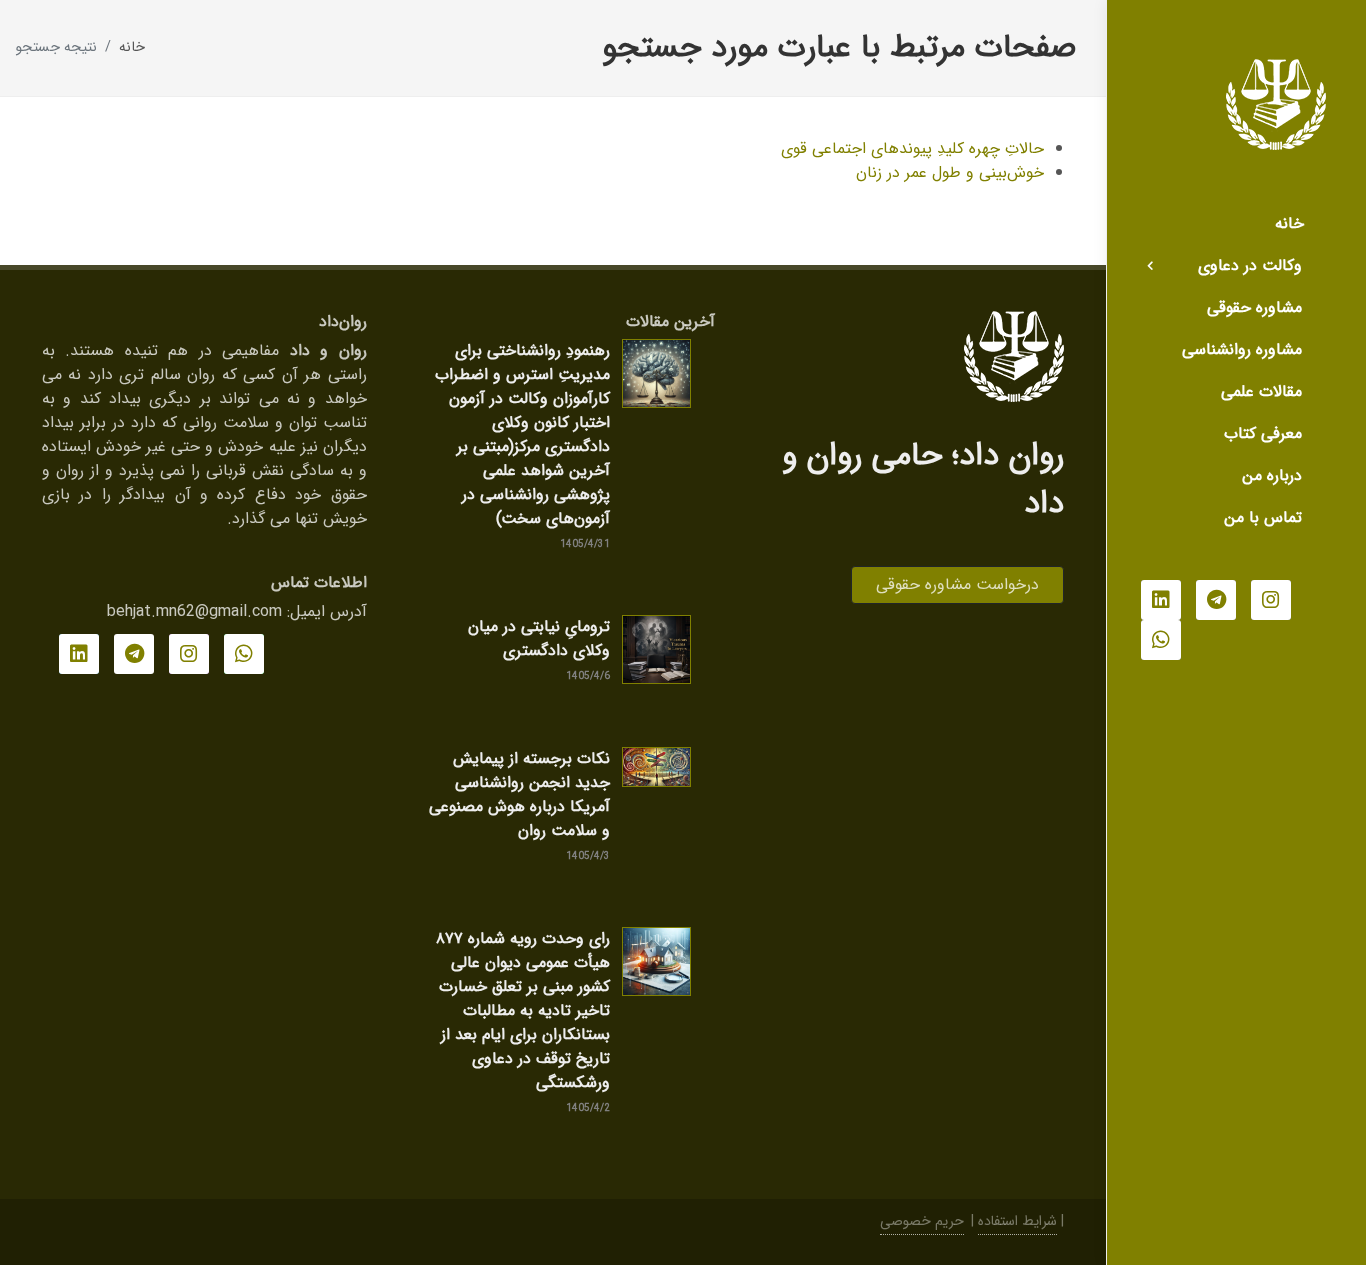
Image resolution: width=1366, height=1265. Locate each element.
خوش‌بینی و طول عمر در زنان (950, 172)
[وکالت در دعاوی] (1150, 266)
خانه (132, 47)
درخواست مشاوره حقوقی (957, 584)
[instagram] (1271, 600)
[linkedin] (1161, 600)
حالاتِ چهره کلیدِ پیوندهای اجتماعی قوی (912, 148)
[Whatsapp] (1161, 640)
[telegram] (1216, 600)
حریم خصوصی (922, 1221)
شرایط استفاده (1017, 1221)
